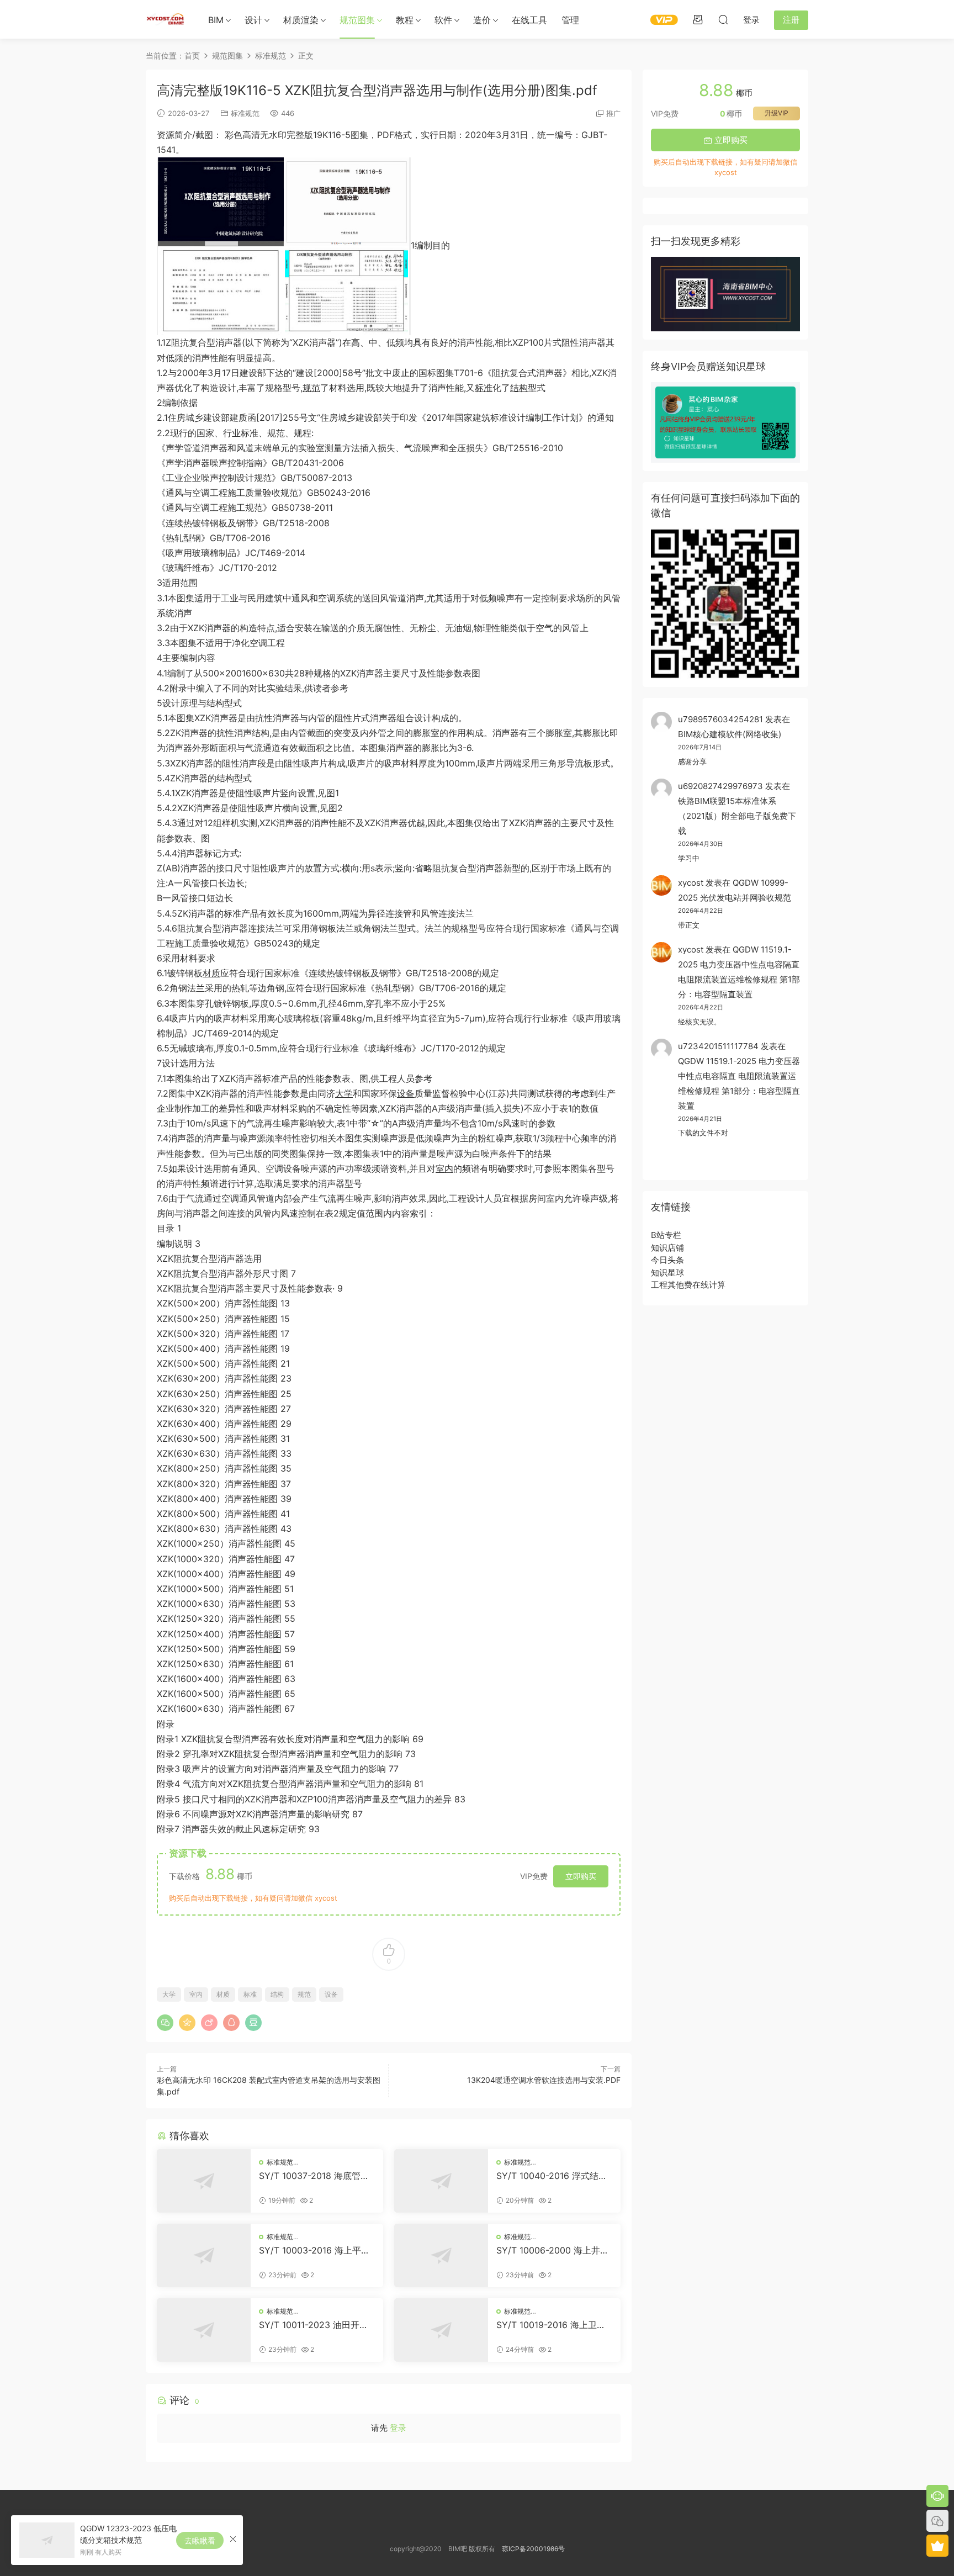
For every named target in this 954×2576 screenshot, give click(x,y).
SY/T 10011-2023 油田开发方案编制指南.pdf (314, 2325)
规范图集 (357, 20)
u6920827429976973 (720, 786)
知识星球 (667, 1273)
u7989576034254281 (720, 719)
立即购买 (581, 1876)
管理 (570, 20)
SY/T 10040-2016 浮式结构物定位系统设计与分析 (552, 2176)
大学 (344, 1093)
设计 (253, 20)
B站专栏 (666, 1235)
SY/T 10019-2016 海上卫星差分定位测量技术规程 (551, 2325)
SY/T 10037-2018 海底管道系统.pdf (314, 2176)
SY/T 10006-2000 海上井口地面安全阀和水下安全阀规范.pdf (553, 2250)
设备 (406, 1093)
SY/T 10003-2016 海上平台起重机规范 (314, 2250)
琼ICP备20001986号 (533, 2549)
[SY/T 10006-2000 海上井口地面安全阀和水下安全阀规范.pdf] (441, 2255)
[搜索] (723, 19)
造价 (482, 20)
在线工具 (529, 20)
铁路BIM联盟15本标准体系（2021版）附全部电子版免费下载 (737, 816)
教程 (405, 20)
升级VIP (777, 113)
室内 (444, 1168)
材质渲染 (301, 20)
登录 (398, 2428)
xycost (691, 883)
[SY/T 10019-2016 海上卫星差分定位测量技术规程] (441, 2330)
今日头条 (667, 1260)
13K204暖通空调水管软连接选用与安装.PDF (544, 2080)
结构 (519, 388)
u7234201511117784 (718, 1046)
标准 (484, 388)
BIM (216, 20)
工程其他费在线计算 (688, 1285)
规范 (311, 388)
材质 (211, 973)
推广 (613, 113)
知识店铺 (667, 1248)
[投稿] (698, 19)
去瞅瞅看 (200, 2540)
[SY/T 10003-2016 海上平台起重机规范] (204, 2255)
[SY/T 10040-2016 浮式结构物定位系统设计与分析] (441, 2181)
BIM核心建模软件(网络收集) (730, 734)
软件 (443, 20)
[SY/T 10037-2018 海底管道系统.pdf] (204, 2181)
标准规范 (245, 113)
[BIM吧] (165, 19)
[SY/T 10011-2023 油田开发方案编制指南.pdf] (204, 2330)
